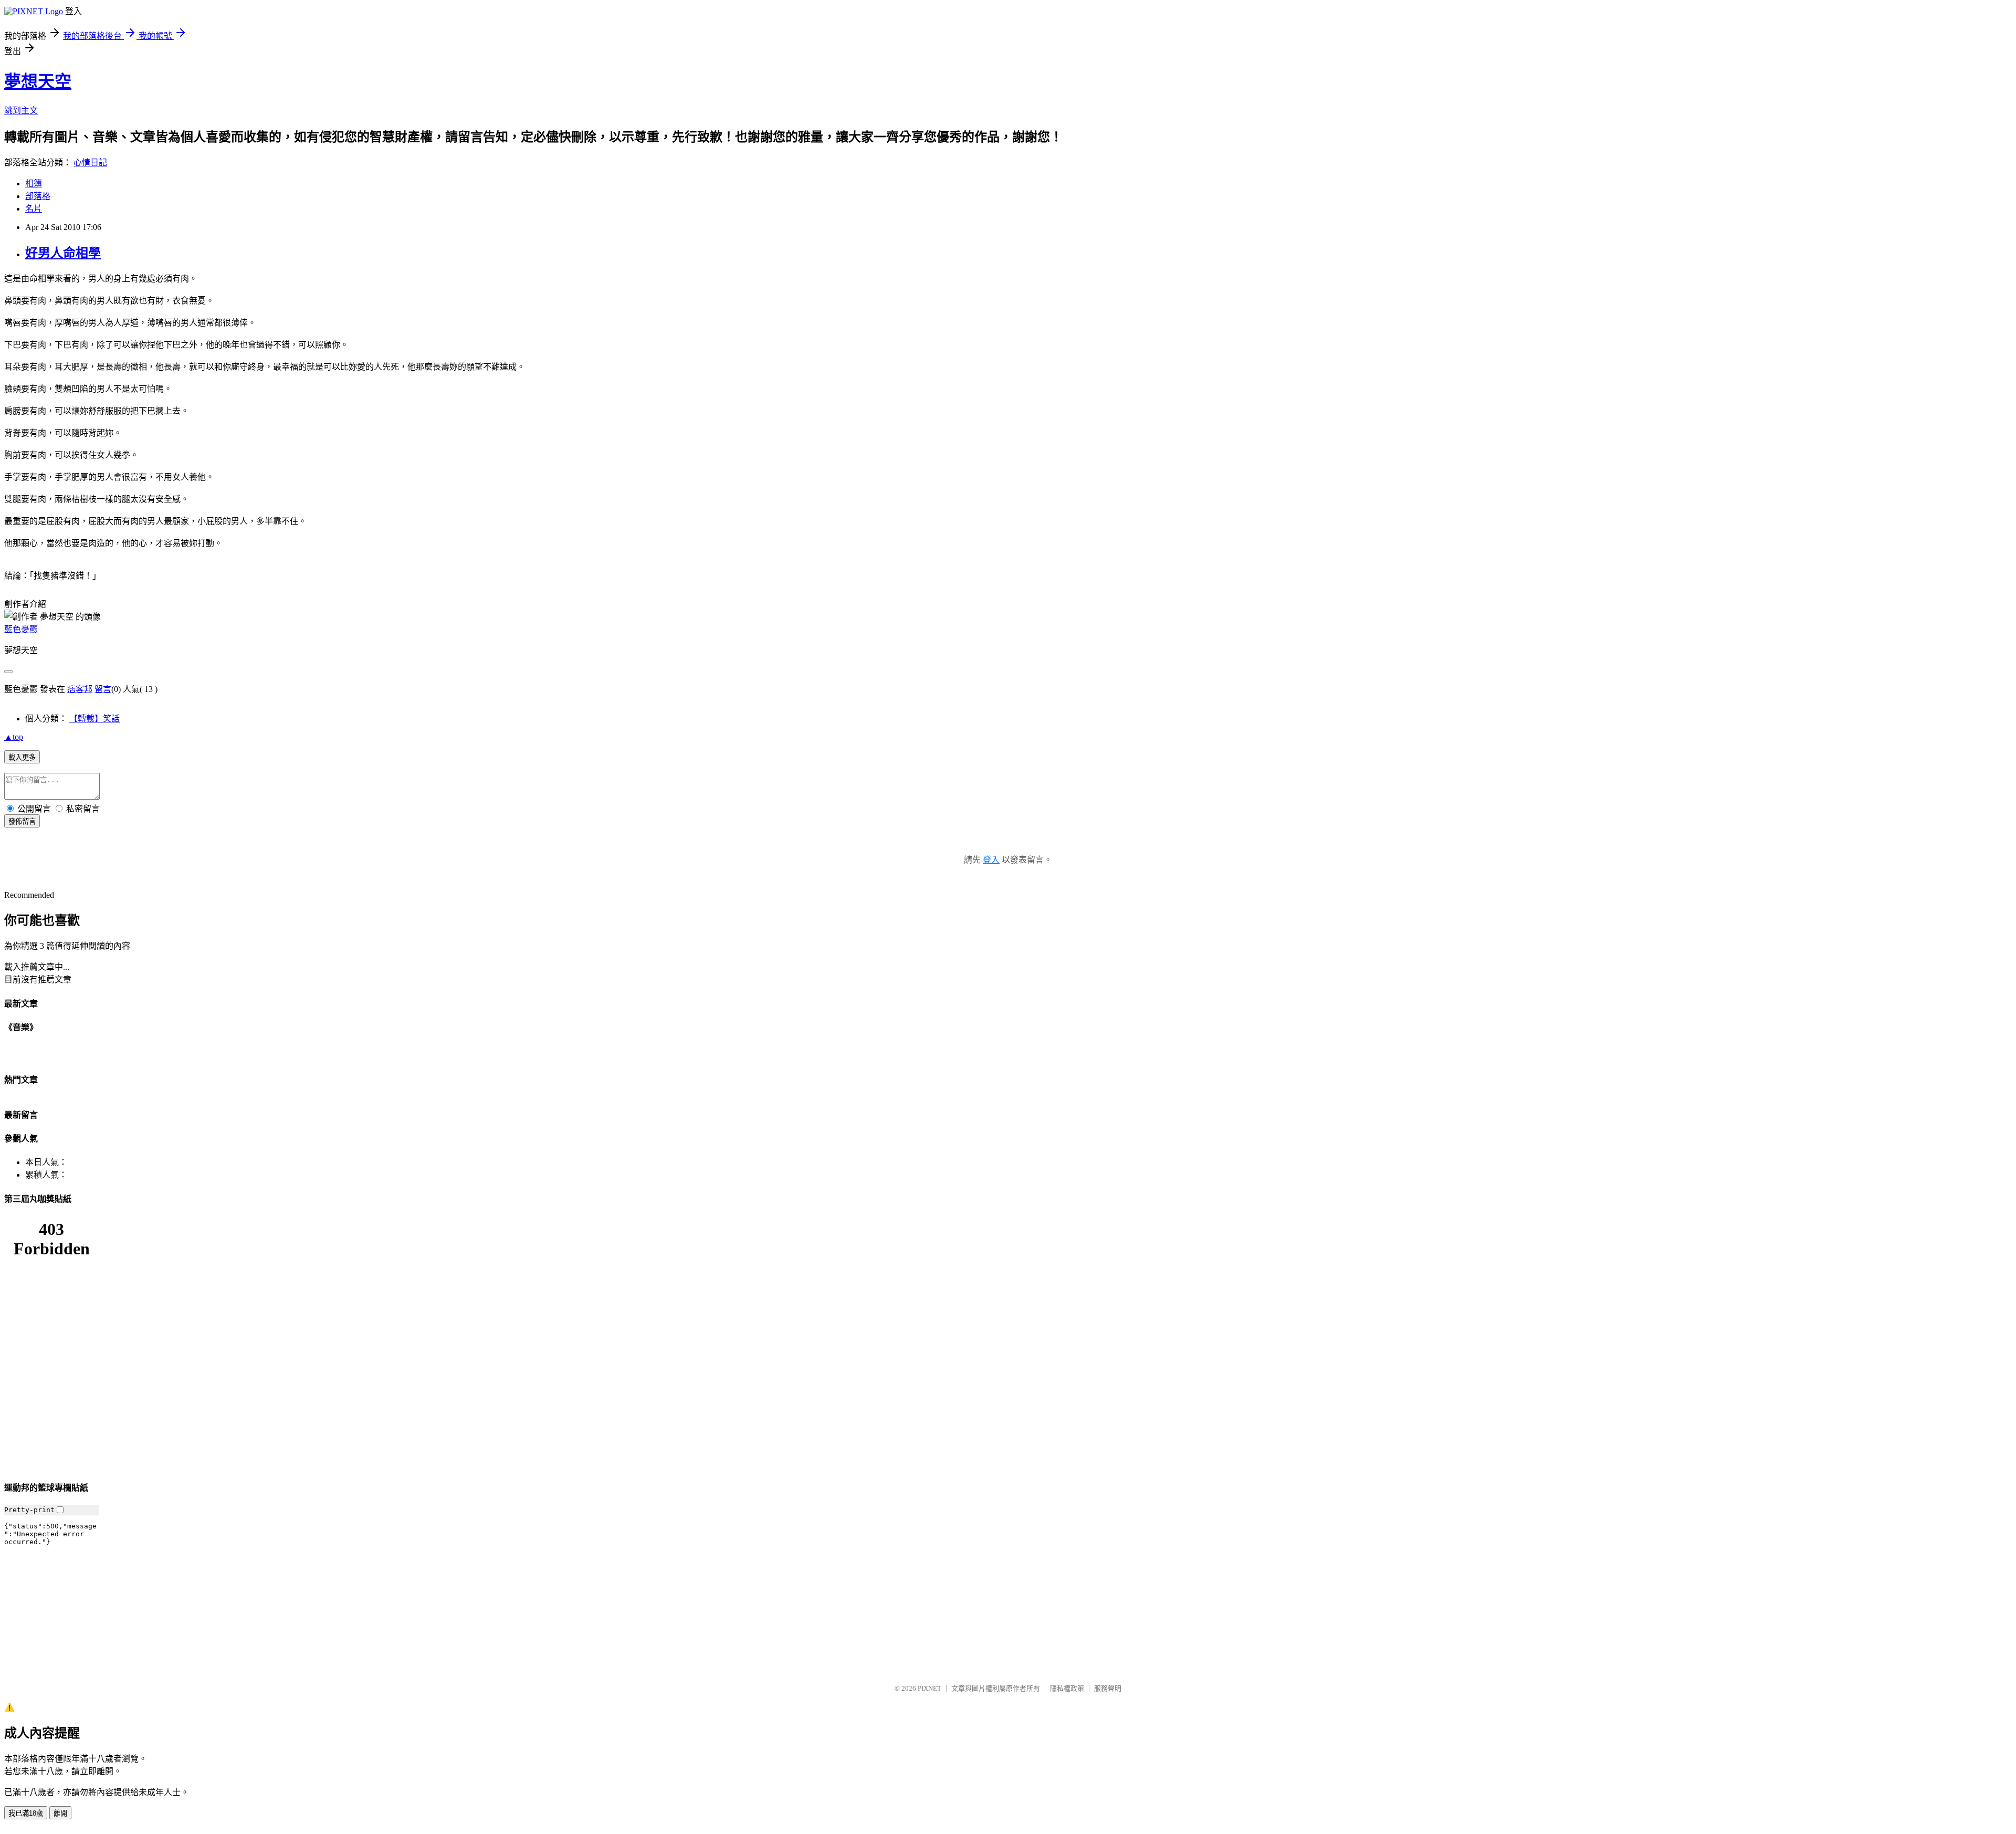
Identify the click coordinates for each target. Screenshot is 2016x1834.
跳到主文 (21, 111)
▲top (14, 737)
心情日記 (90, 163)
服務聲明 (1108, 1688)
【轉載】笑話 (94, 719)
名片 (34, 209)
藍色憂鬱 (21, 629)
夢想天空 (38, 81)
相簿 (34, 184)
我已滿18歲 (26, 1813)
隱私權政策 (1067, 1688)
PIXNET (930, 1688)
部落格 (38, 196)
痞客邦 (80, 689)
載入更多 (22, 757)
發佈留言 (22, 821)
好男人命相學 (63, 253)
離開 (60, 1813)
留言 (103, 689)
